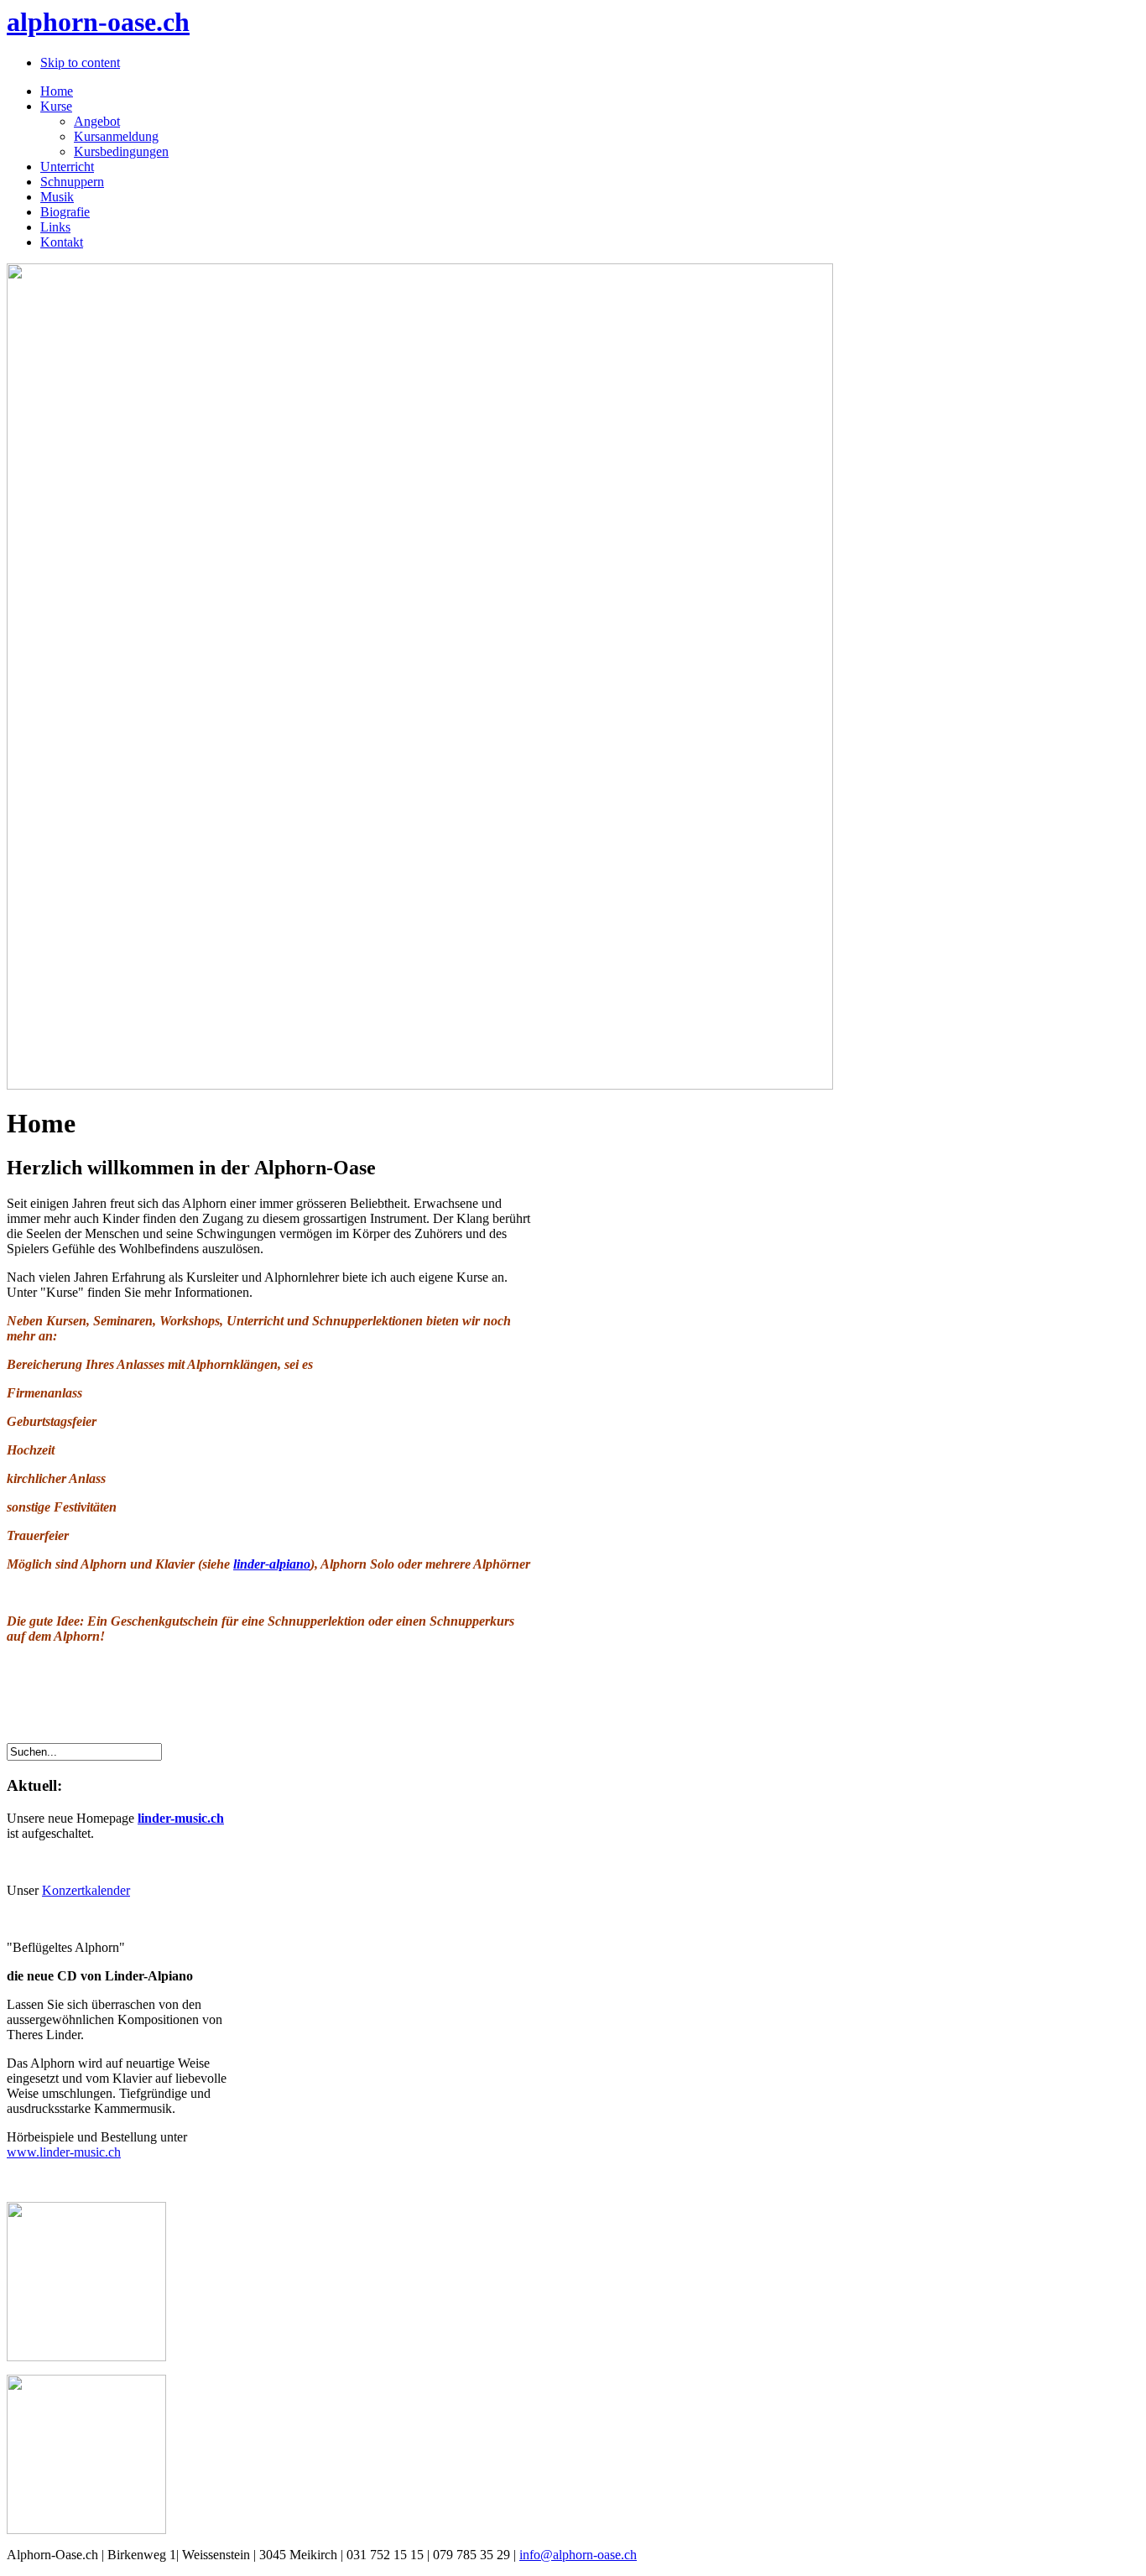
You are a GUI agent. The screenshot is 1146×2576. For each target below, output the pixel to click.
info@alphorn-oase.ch (578, 2555)
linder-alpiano (272, 1564)
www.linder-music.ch (64, 2152)
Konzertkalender (86, 1890)
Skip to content (80, 62)
